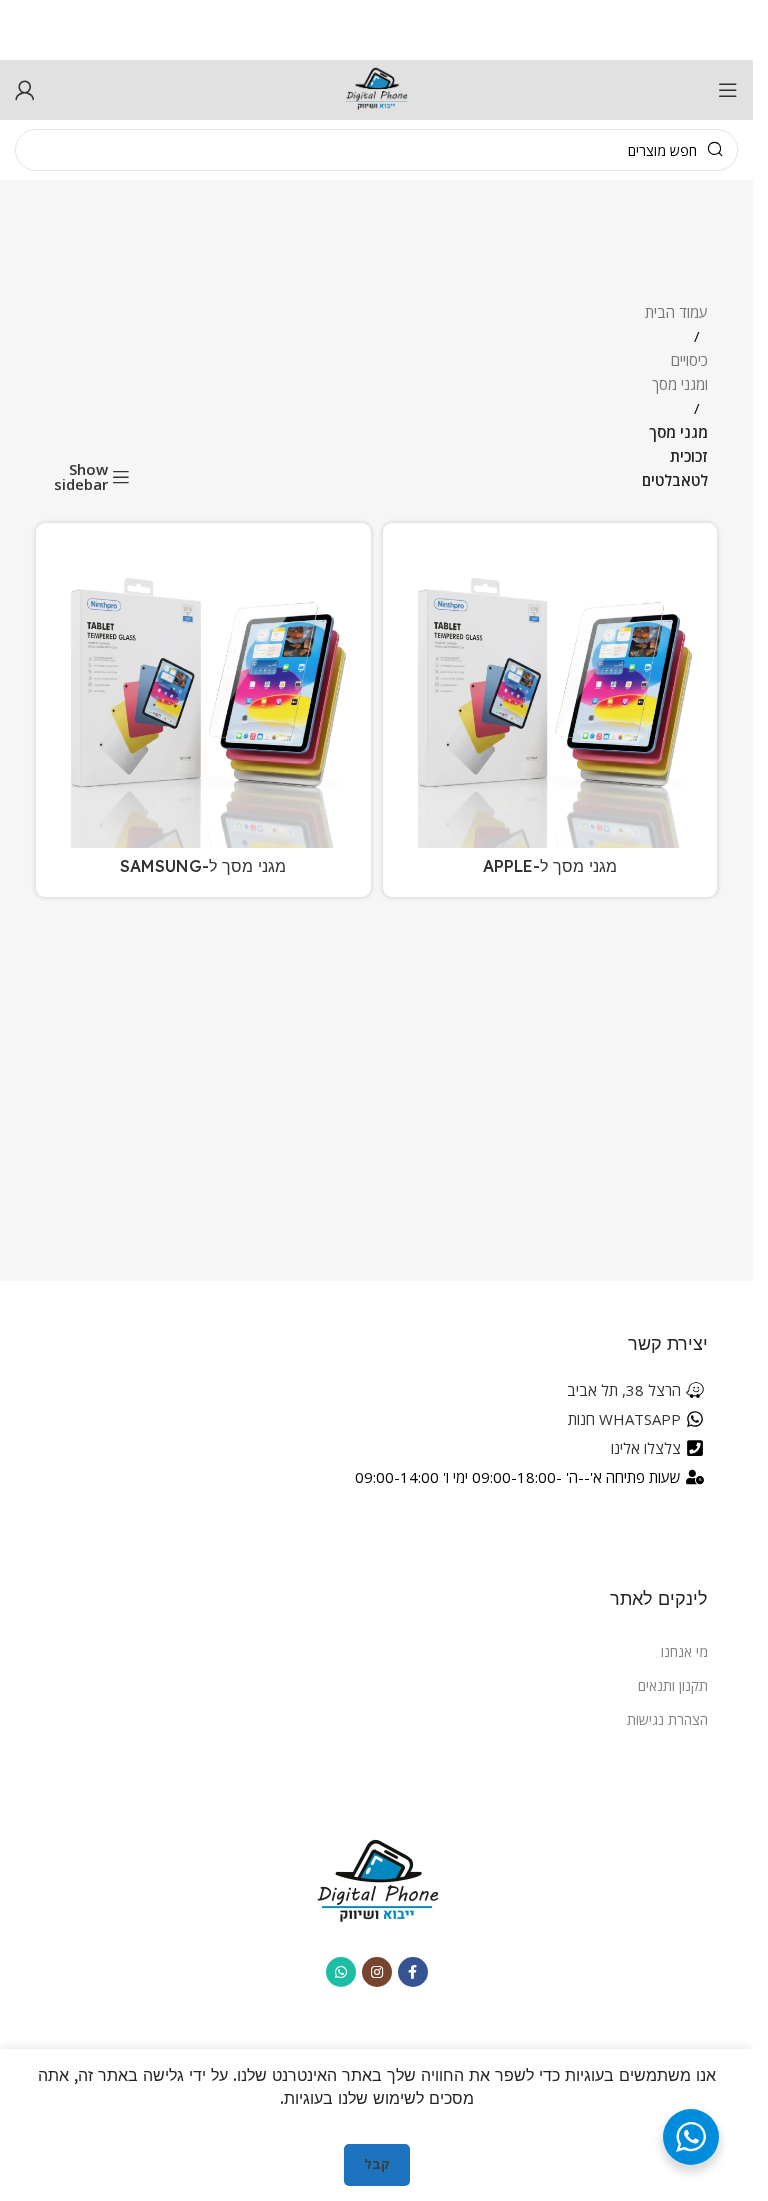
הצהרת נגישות (667, 1719)
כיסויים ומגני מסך (680, 372)
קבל (377, 2164)
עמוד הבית (676, 312)
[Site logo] (377, 88)
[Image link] (377, 1880)
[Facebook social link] (413, 1972)
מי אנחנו (684, 1651)
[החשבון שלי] (25, 90)
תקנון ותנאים (673, 1685)
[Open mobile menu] (728, 90)
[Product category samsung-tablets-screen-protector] (203, 710)
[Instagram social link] (377, 1972)
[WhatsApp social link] (341, 1972)
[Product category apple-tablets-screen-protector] (550, 710)
